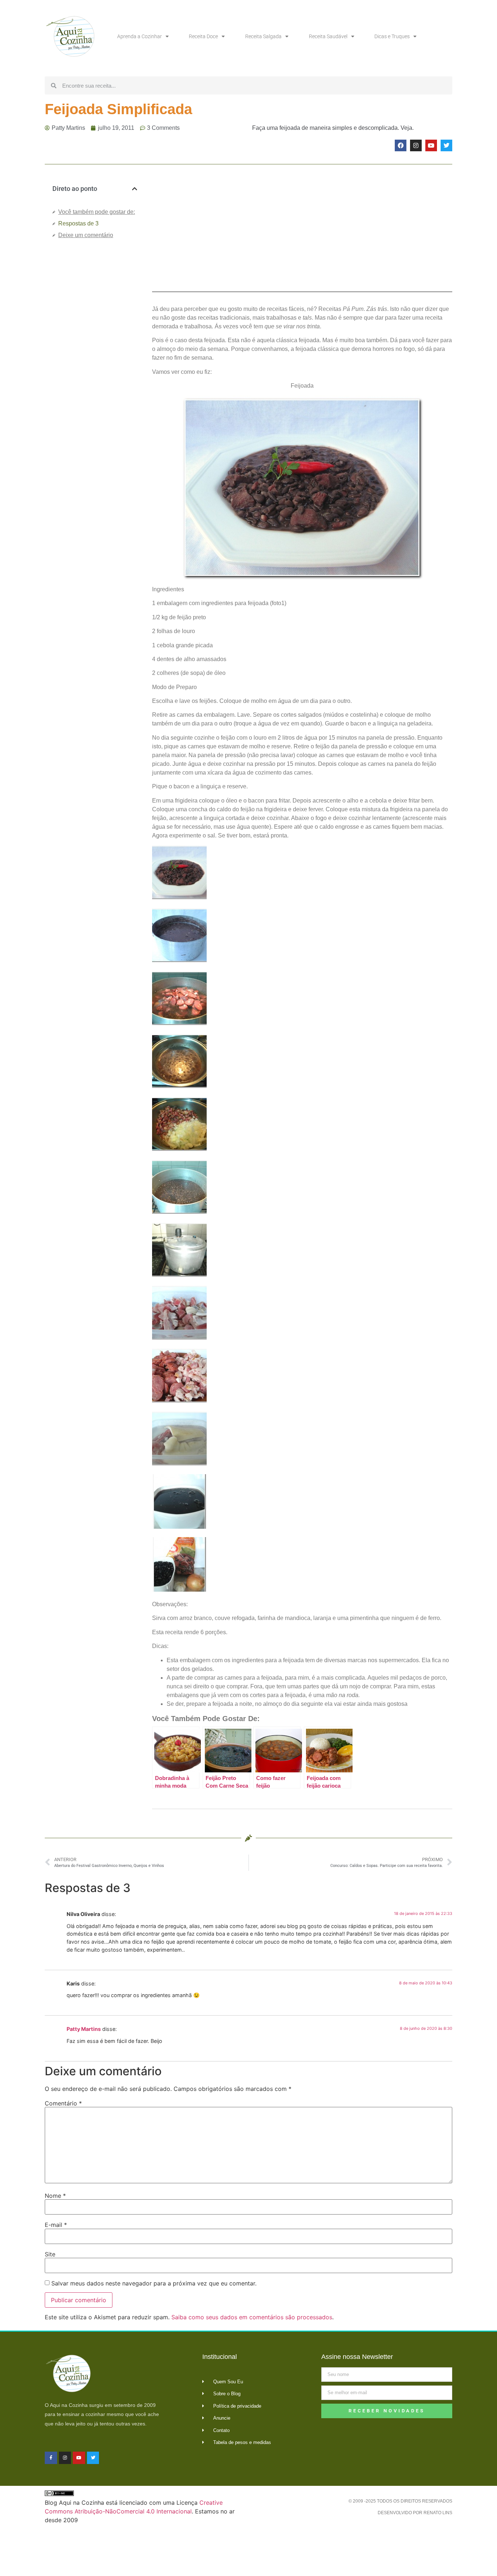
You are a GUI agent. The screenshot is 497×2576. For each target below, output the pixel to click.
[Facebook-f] (51, 2458)
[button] (135, 189)
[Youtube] (431, 145)
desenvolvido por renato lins (415, 2513)
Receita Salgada (263, 36)
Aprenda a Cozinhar (140, 36)
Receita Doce (203, 36)
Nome (55, 2196)
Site (50, 2254)
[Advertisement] (95, 367)
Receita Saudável (328, 36)
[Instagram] (416, 145)
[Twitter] (446, 145)
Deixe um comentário (86, 235)
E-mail (56, 2225)
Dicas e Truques (392, 36)
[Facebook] (401, 145)
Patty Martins (84, 2029)
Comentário (63, 2103)
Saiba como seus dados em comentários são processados (252, 2317)
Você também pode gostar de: (97, 212)
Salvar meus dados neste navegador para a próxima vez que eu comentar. (154, 2283)
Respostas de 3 (78, 223)
